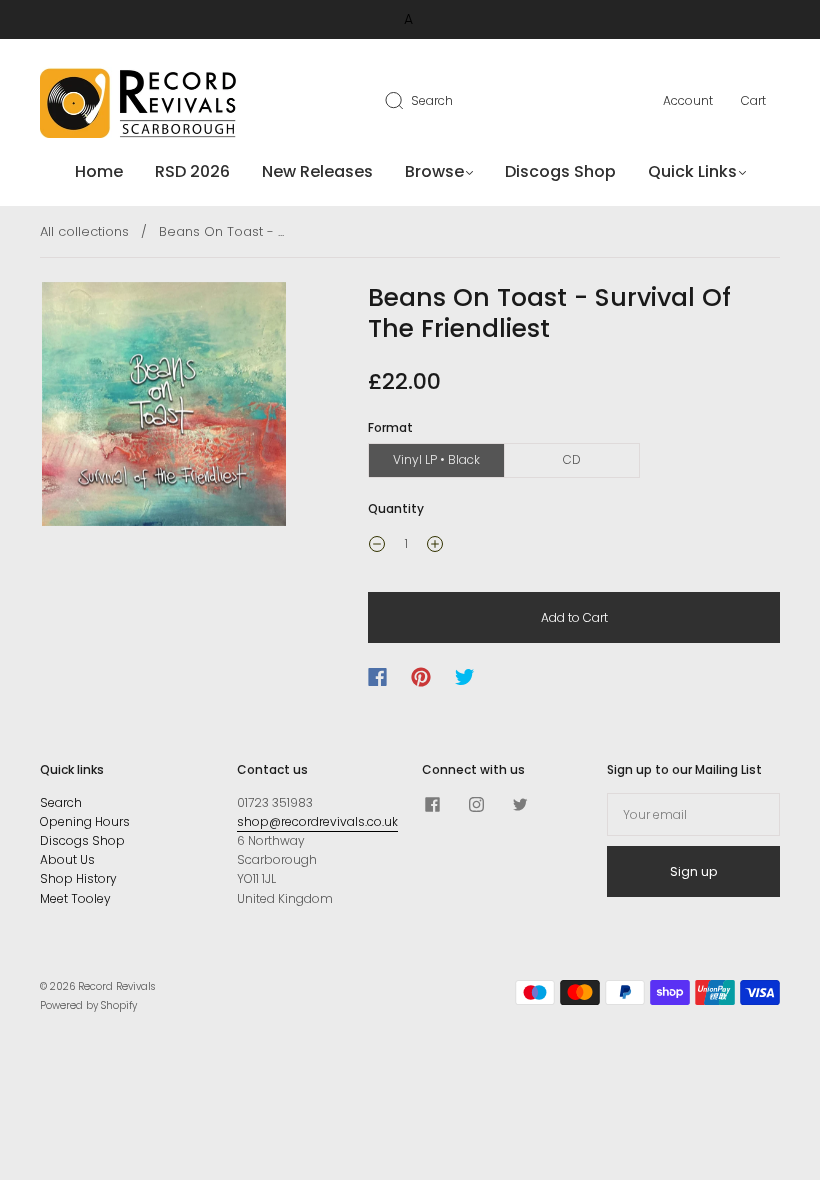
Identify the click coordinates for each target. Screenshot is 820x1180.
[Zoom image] (164, 408)
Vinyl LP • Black (436, 459)
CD (572, 459)
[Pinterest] (421, 677)
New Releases (317, 172)
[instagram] (476, 805)
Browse (434, 172)
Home (99, 172)
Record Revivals (116, 986)
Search (432, 100)
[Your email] (693, 814)
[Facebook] (377, 677)
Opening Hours (85, 821)
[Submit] (407, 100)
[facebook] (432, 805)
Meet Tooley (75, 898)
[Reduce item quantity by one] (377, 546)
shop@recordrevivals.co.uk (317, 821)
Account (688, 100)
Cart (753, 100)
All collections (84, 231)
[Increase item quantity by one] (435, 546)
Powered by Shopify (88, 1005)
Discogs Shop (560, 172)
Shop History (78, 878)
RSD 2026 (192, 172)
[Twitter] (465, 677)
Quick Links (692, 172)
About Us (67, 859)
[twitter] (520, 805)
